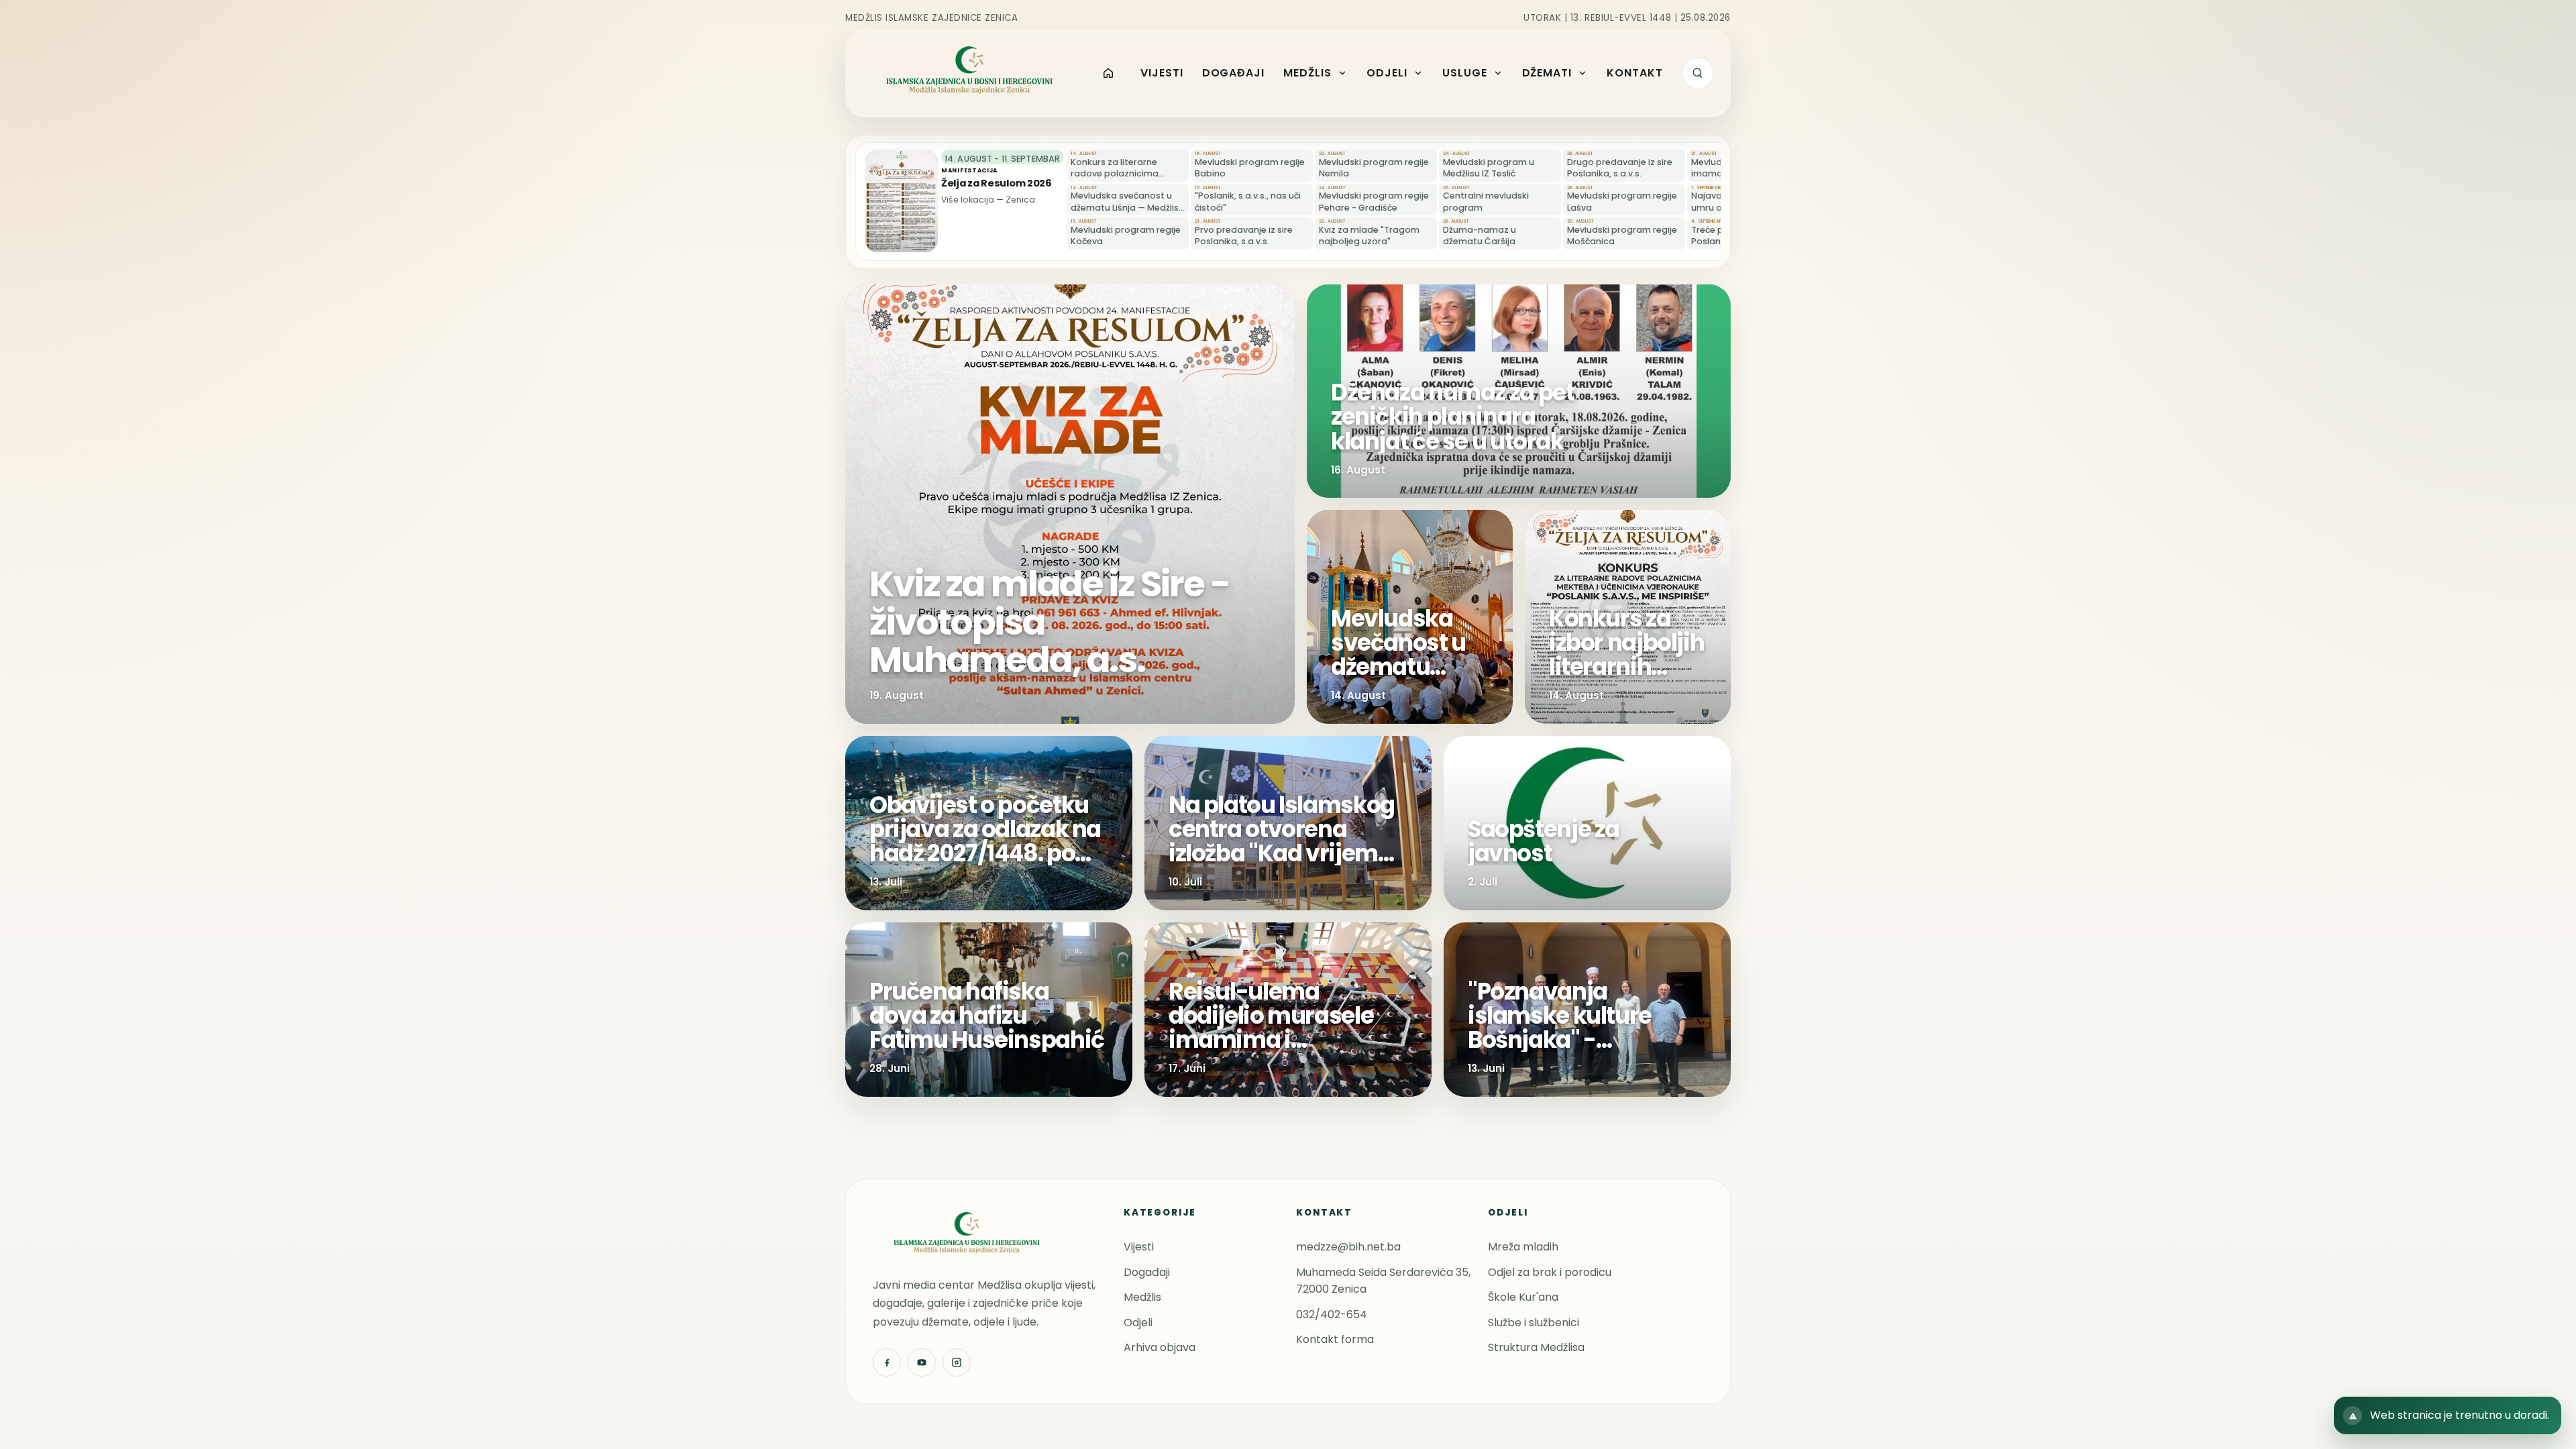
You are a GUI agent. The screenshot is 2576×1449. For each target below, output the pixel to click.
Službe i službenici (1534, 1323)
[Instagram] (957, 1362)
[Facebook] (887, 1362)
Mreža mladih (1523, 1247)
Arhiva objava (1160, 1347)
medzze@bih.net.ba (1348, 1247)
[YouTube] (922, 1362)
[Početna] (1109, 73)
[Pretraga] (1698, 73)
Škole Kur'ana (1523, 1297)
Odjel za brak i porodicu (1550, 1272)
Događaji (1147, 1272)
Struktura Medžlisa (1536, 1347)
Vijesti (1139, 1247)
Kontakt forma (1335, 1339)
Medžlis (1142, 1297)
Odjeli (1138, 1323)
